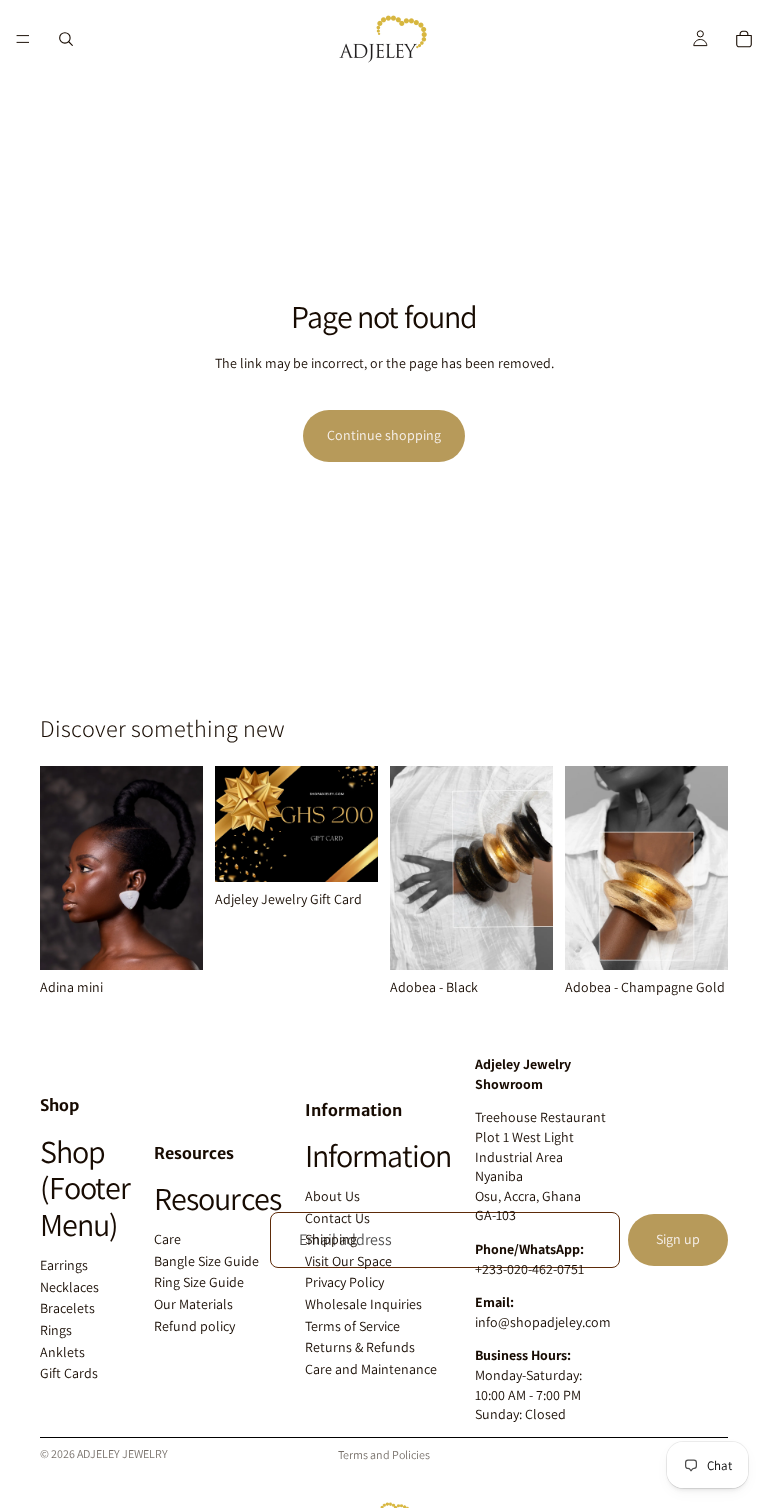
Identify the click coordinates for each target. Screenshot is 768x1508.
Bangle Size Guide (206, 1261)
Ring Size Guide (199, 1282)
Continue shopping (384, 435)
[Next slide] (531, 868)
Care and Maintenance (371, 1369)
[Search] (66, 39)
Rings (56, 1330)
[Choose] (347, 851)
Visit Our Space (348, 1261)
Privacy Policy (344, 1282)
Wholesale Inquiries (363, 1304)
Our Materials (193, 1304)
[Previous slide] (412, 868)
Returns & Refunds (360, 1347)
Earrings (64, 1265)
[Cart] (744, 39)
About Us (332, 1196)
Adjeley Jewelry (122, 1453)
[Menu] (23, 39)
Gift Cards (69, 1373)
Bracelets (67, 1308)
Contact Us (337, 1218)
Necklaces (69, 1287)
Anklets (62, 1352)
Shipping (331, 1239)
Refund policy (194, 1326)
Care (167, 1239)
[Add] (172, 939)
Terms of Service (352, 1326)
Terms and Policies (384, 1454)
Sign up (678, 1239)
